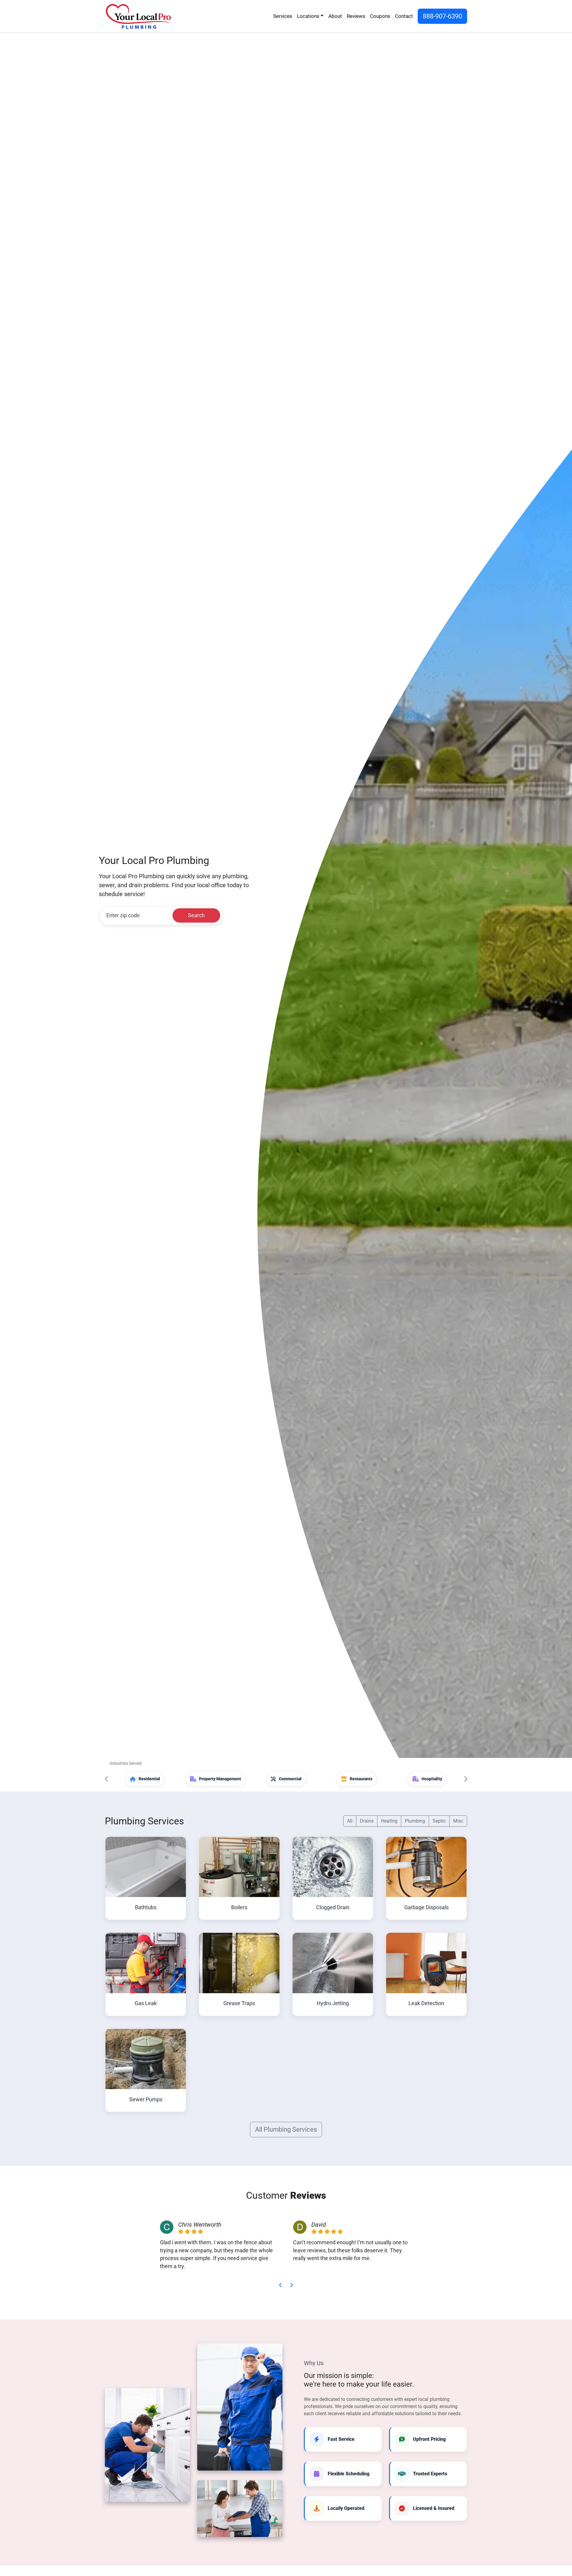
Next (465, 1779)
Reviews (356, 16)
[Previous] (281, 2285)
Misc (458, 1821)
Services (283, 16)
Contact (404, 16)
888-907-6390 (442, 16)
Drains (367, 1821)
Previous (107, 1779)
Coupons (380, 16)
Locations (308, 16)
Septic (439, 1821)
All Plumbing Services (286, 2129)
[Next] (291, 2285)
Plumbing (415, 1821)
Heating (389, 1821)
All (350, 1821)
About (335, 16)
